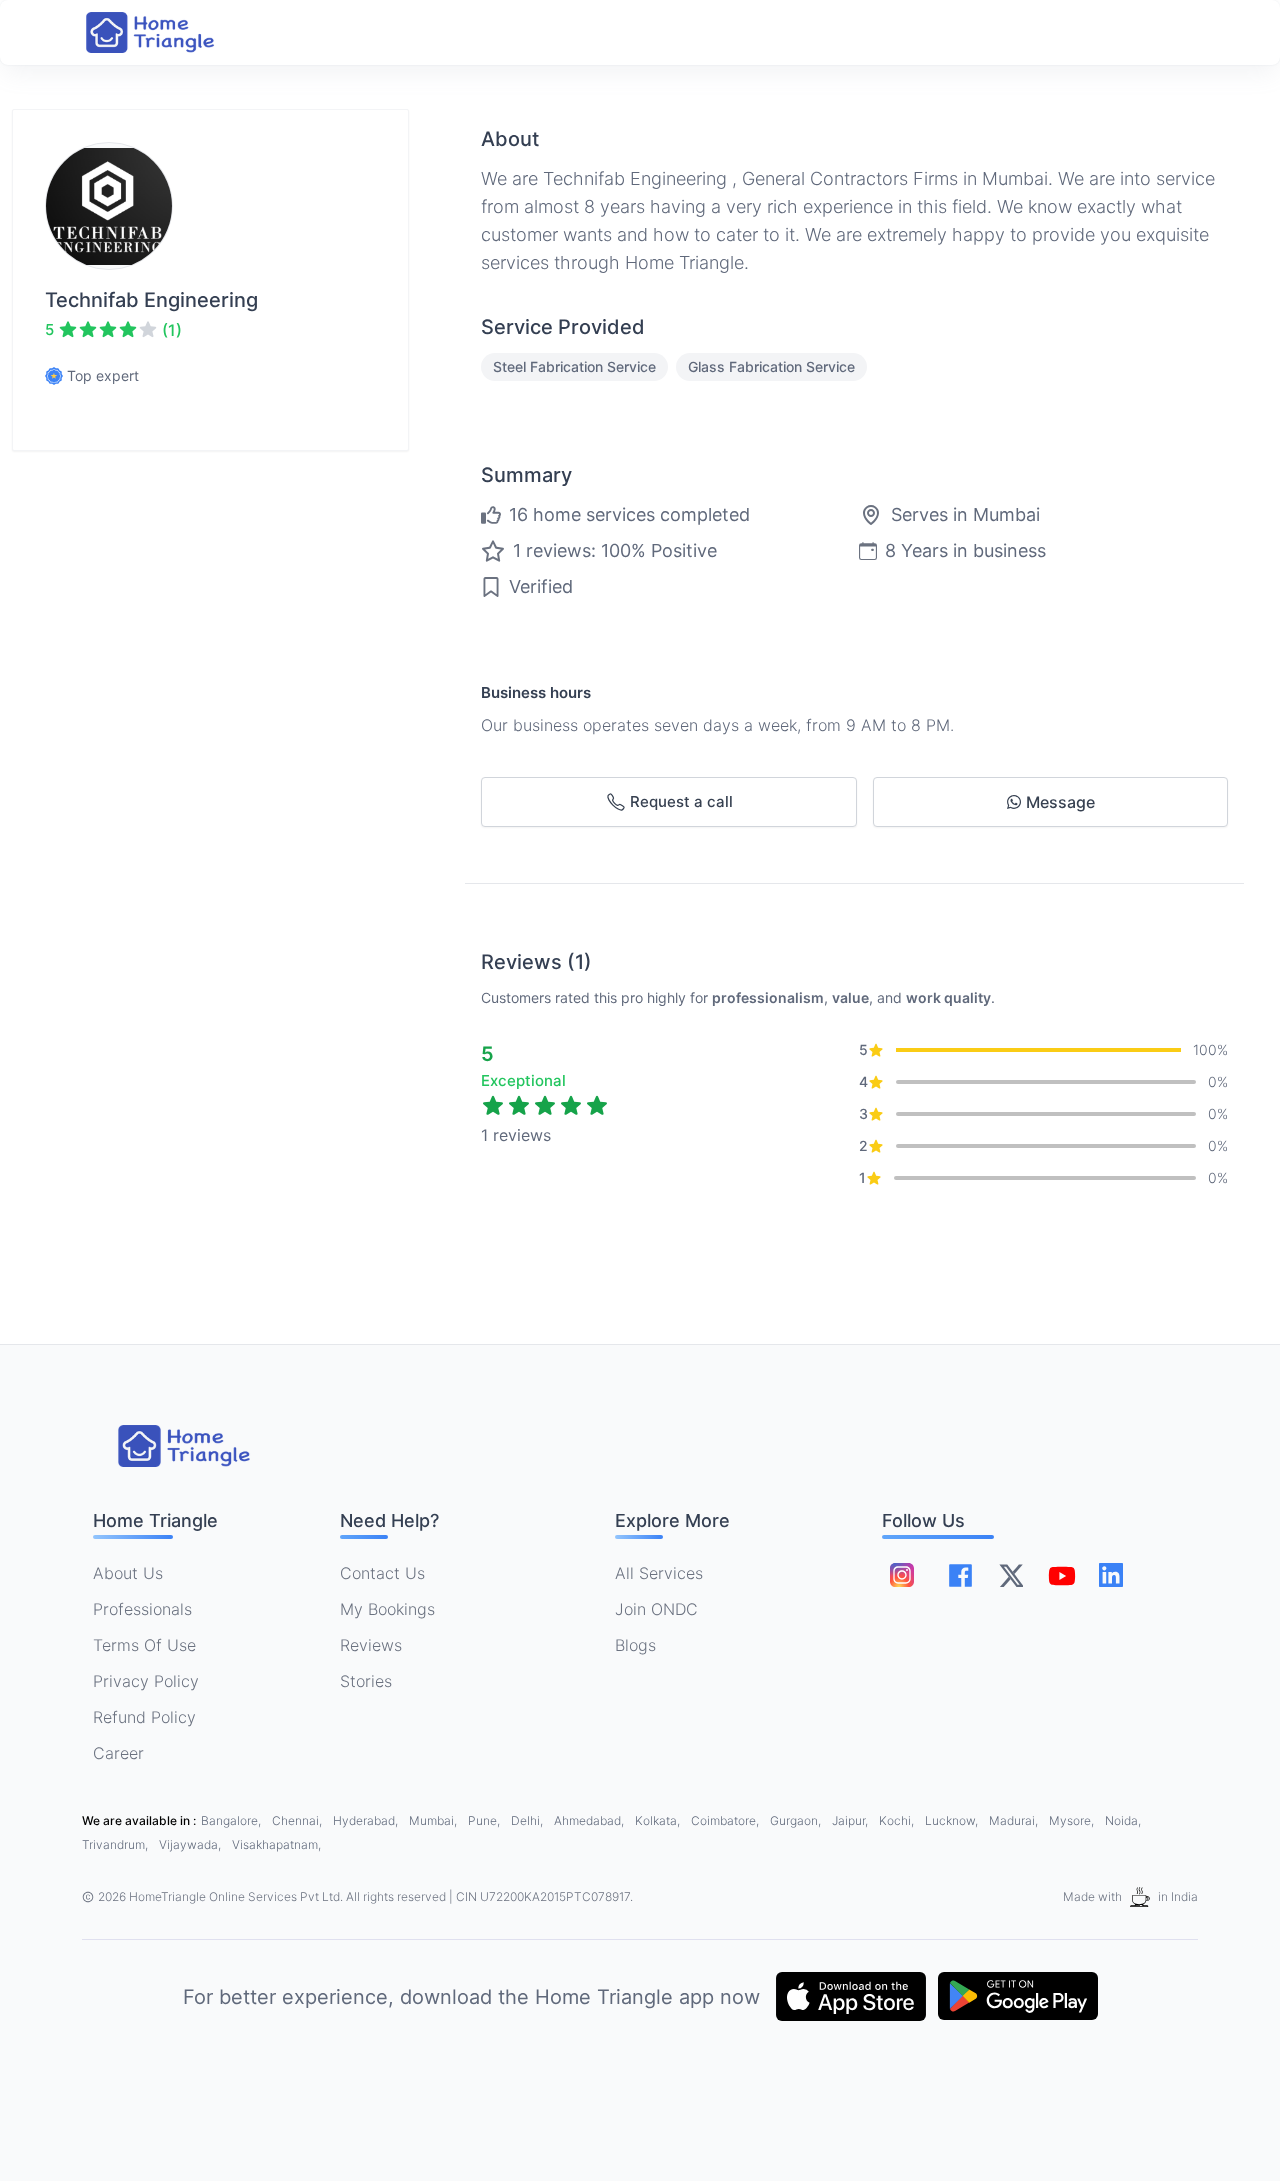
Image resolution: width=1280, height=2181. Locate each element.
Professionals (142, 1609)
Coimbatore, (726, 1820)
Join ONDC (656, 1609)
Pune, (485, 1820)
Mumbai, (434, 1820)
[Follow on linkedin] (1111, 1575)
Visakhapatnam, (276, 1844)
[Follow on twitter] (1011, 1575)
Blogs (635, 1645)
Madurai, (1015, 1820)
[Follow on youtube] (1061, 1575)
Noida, (1123, 1820)
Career (118, 1753)
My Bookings (387, 1609)
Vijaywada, (191, 1844)
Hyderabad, (367, 1820)
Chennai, (298, 1820)
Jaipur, (851, 1820)
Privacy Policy (146, 1681)
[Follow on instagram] (902, 1575)
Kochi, (898, 1820)
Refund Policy (144, 1717)
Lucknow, (953, 1820)
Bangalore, (232, 1820)
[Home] (170, 32)
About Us (128, 1573)
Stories (366, 1681)
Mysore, (1073, 1820)
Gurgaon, (797, 1820)
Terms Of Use (144, 1645)
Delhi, (528, 1820)
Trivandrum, (116, 1844)
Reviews (371, 1645)
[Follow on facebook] (960, 1575)
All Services (659, 1573)
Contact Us (382, 1573)
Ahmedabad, (590, 1820)
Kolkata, (659, 1820)
